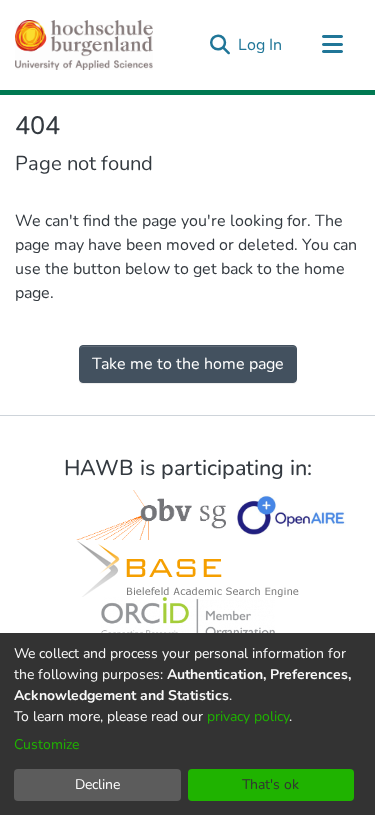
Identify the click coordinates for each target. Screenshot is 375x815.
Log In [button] (261, 45)
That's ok (270, 784)
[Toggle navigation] (332, 45)
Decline (97, 784)
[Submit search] (219, 45)
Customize (46, 744)
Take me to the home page (188, 364)
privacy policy (248, 716)
